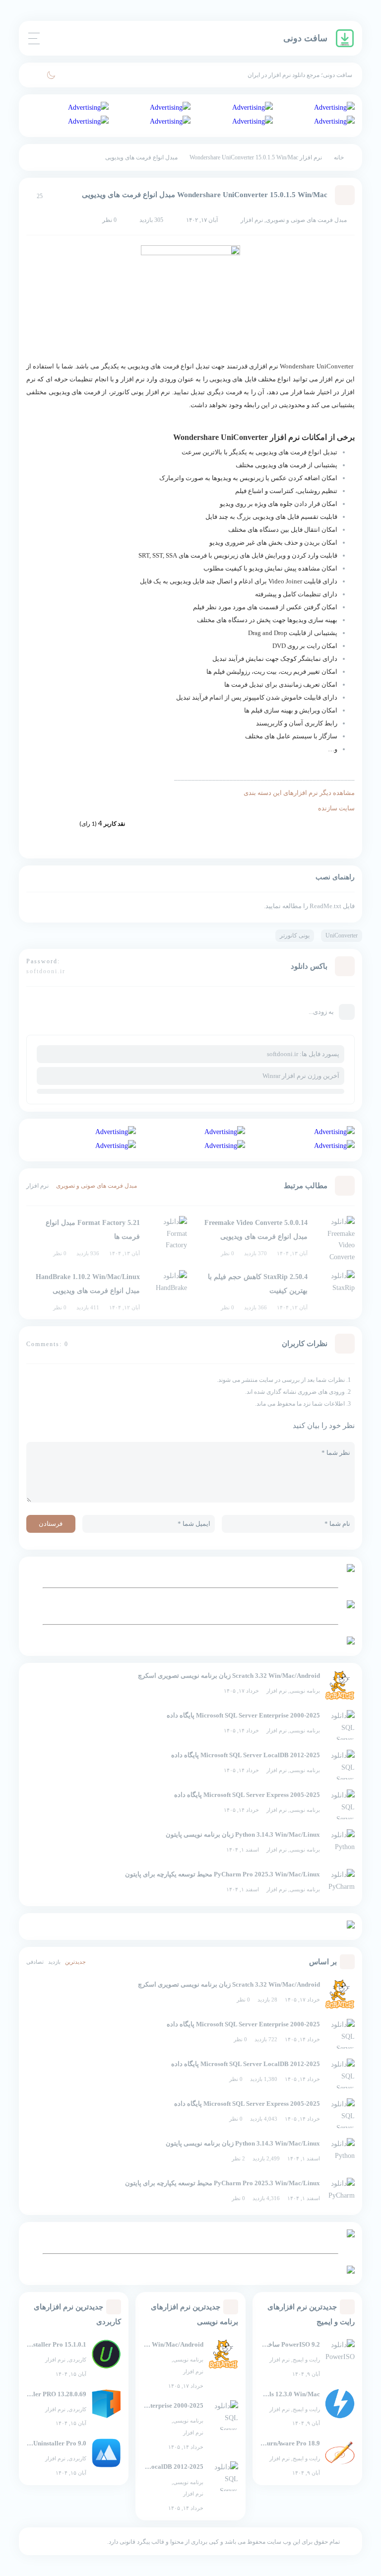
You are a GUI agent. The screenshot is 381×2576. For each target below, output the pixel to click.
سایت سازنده (336, 808)
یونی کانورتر (295, 935)
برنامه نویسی (305, 1691)
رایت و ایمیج (306, 2360)
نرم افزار (277, 1691)
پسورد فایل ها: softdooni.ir (303, 1054)
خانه (339, 157)
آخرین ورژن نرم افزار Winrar (301, 1076)
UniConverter (342, 935)
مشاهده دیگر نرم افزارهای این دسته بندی (299, 793)
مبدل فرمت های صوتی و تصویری (306, 220)
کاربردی (77, 2360)
